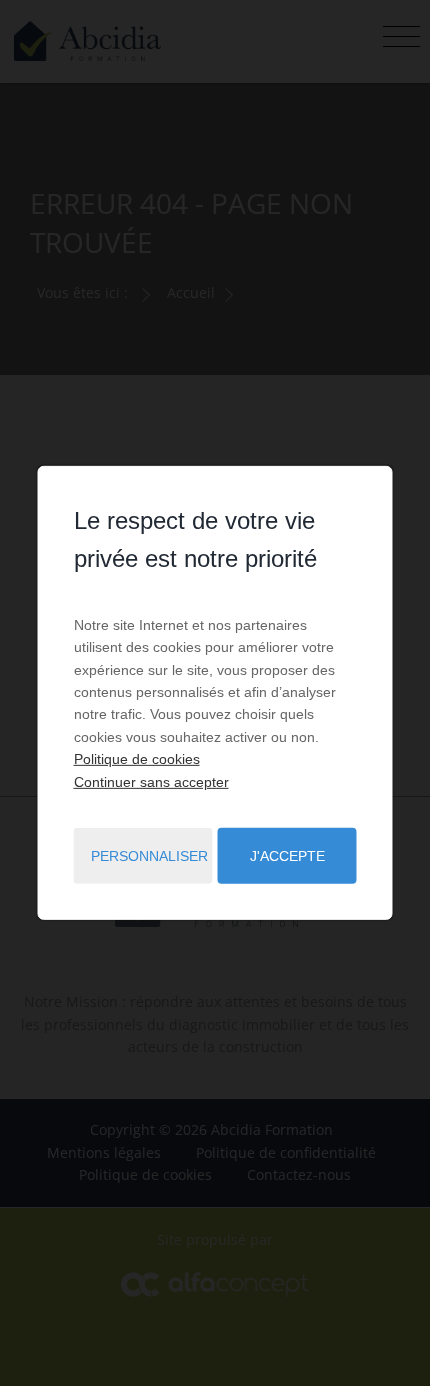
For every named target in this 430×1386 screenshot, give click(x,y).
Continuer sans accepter (151, 781)
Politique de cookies (137, 759)
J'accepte (287, 856)
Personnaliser (149, 856)
